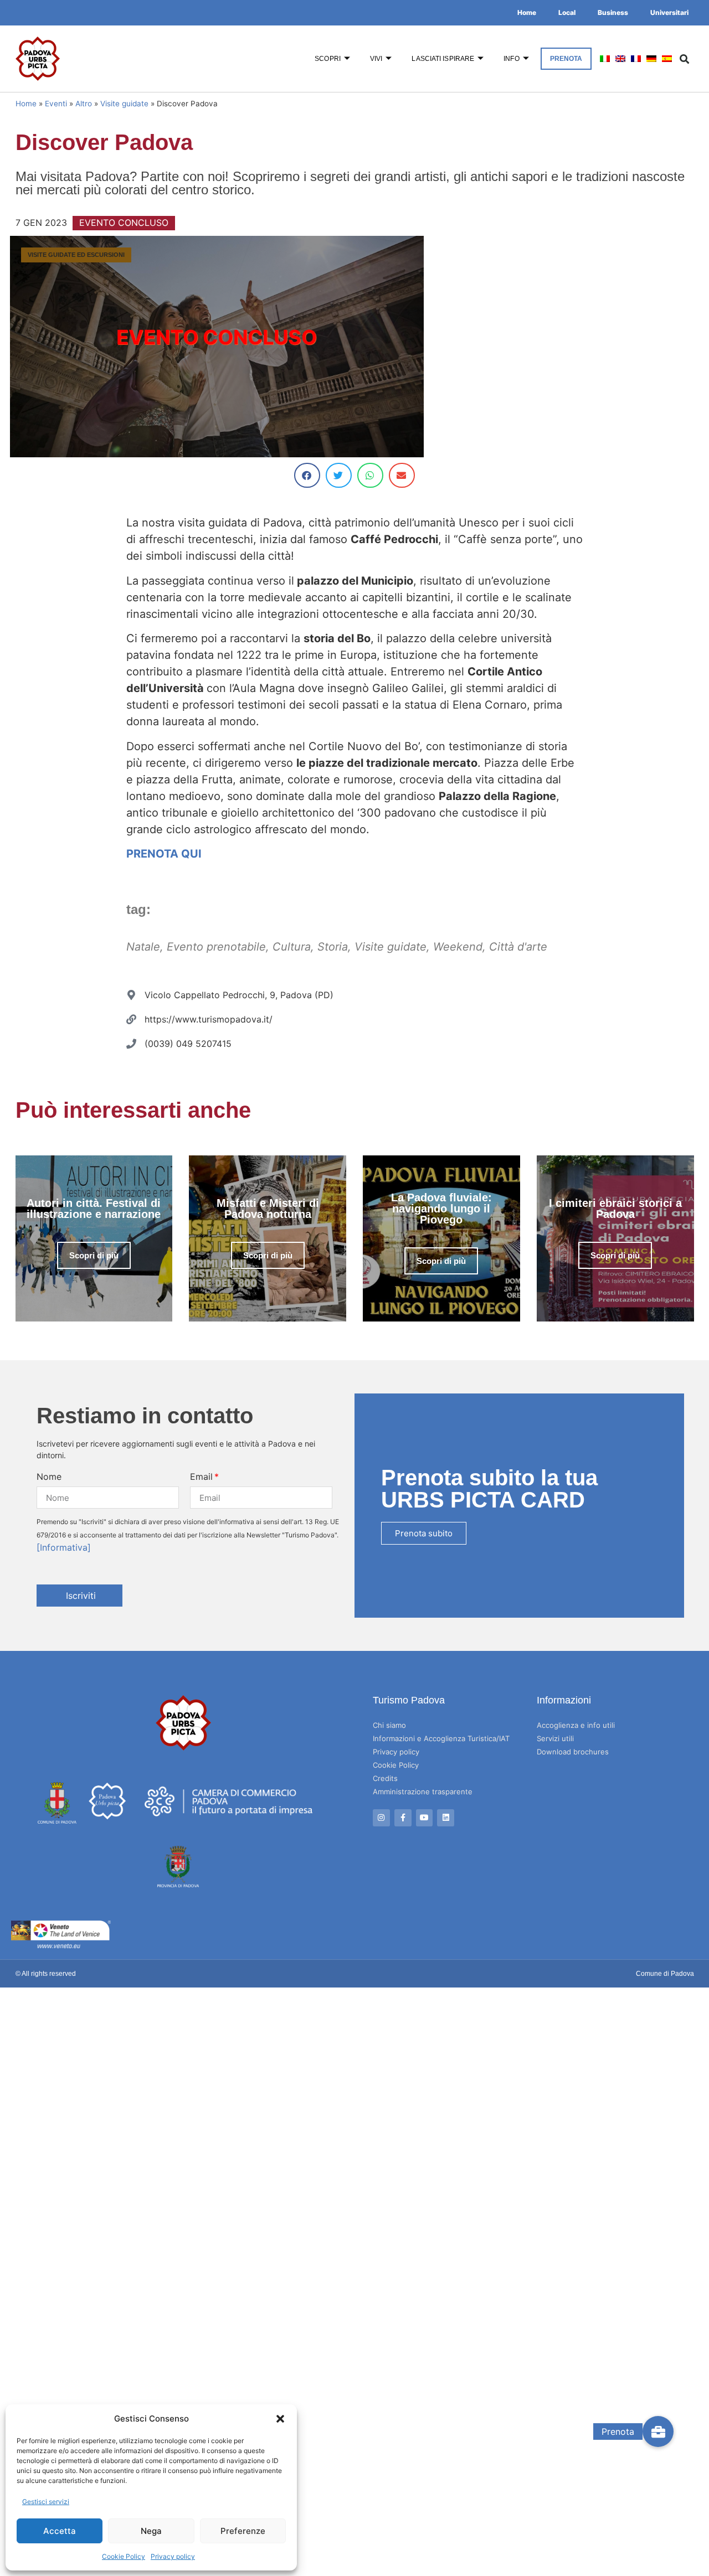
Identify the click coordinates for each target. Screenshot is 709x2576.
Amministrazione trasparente (423, 1792)
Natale (143, 947)
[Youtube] (425, 1818)
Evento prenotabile (216, 947)
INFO (511, 59)
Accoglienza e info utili (576, 1725)
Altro (84, 104)
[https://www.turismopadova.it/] (131, 1019)
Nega (151, 2531)
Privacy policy (173, 2556)
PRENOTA (566, 59)
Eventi (56, 104)
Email (201, 1477)
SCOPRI (328, 59)
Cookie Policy (124, 2556)
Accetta (60, 2531)
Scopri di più (94, 1255)
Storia (333, 947)
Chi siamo (389, 1725)
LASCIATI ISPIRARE (443, 59)
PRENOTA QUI (164, 854)
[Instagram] (381, 1818)
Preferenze (243, 2531)
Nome (49, 1477)
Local (567, 12)
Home (527, 12)
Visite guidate (124, 104)
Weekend (458, 947)
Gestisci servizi (46, 2502)
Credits (385, 1778)
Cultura (292, 947)
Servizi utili (555, 1738)
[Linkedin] (446, 1818)
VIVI (376, 59)
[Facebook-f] (403, 1818)
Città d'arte (518, 947)
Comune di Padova (665, 1974)
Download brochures (573, 1752)
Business (613, 12)
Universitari (669, 12)
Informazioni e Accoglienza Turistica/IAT (441, 1738)
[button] (280, 2419)
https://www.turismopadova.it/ (209, 1019)
